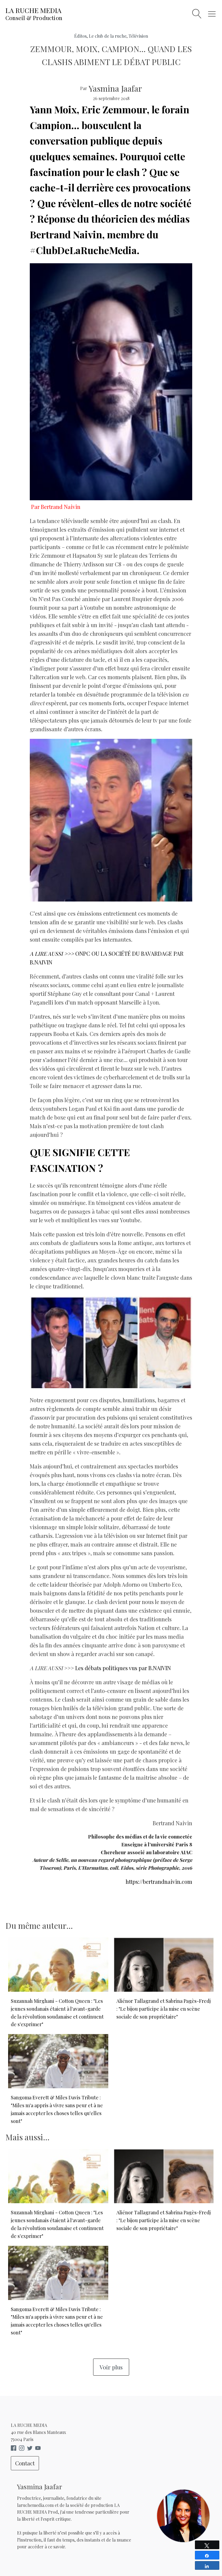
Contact (25, 2463)
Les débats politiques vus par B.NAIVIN (123, 1668)
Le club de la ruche (108, 36)
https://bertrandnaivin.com (159, 1882)
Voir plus (111, 2367)
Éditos (80, 36)
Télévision (138, 36)
